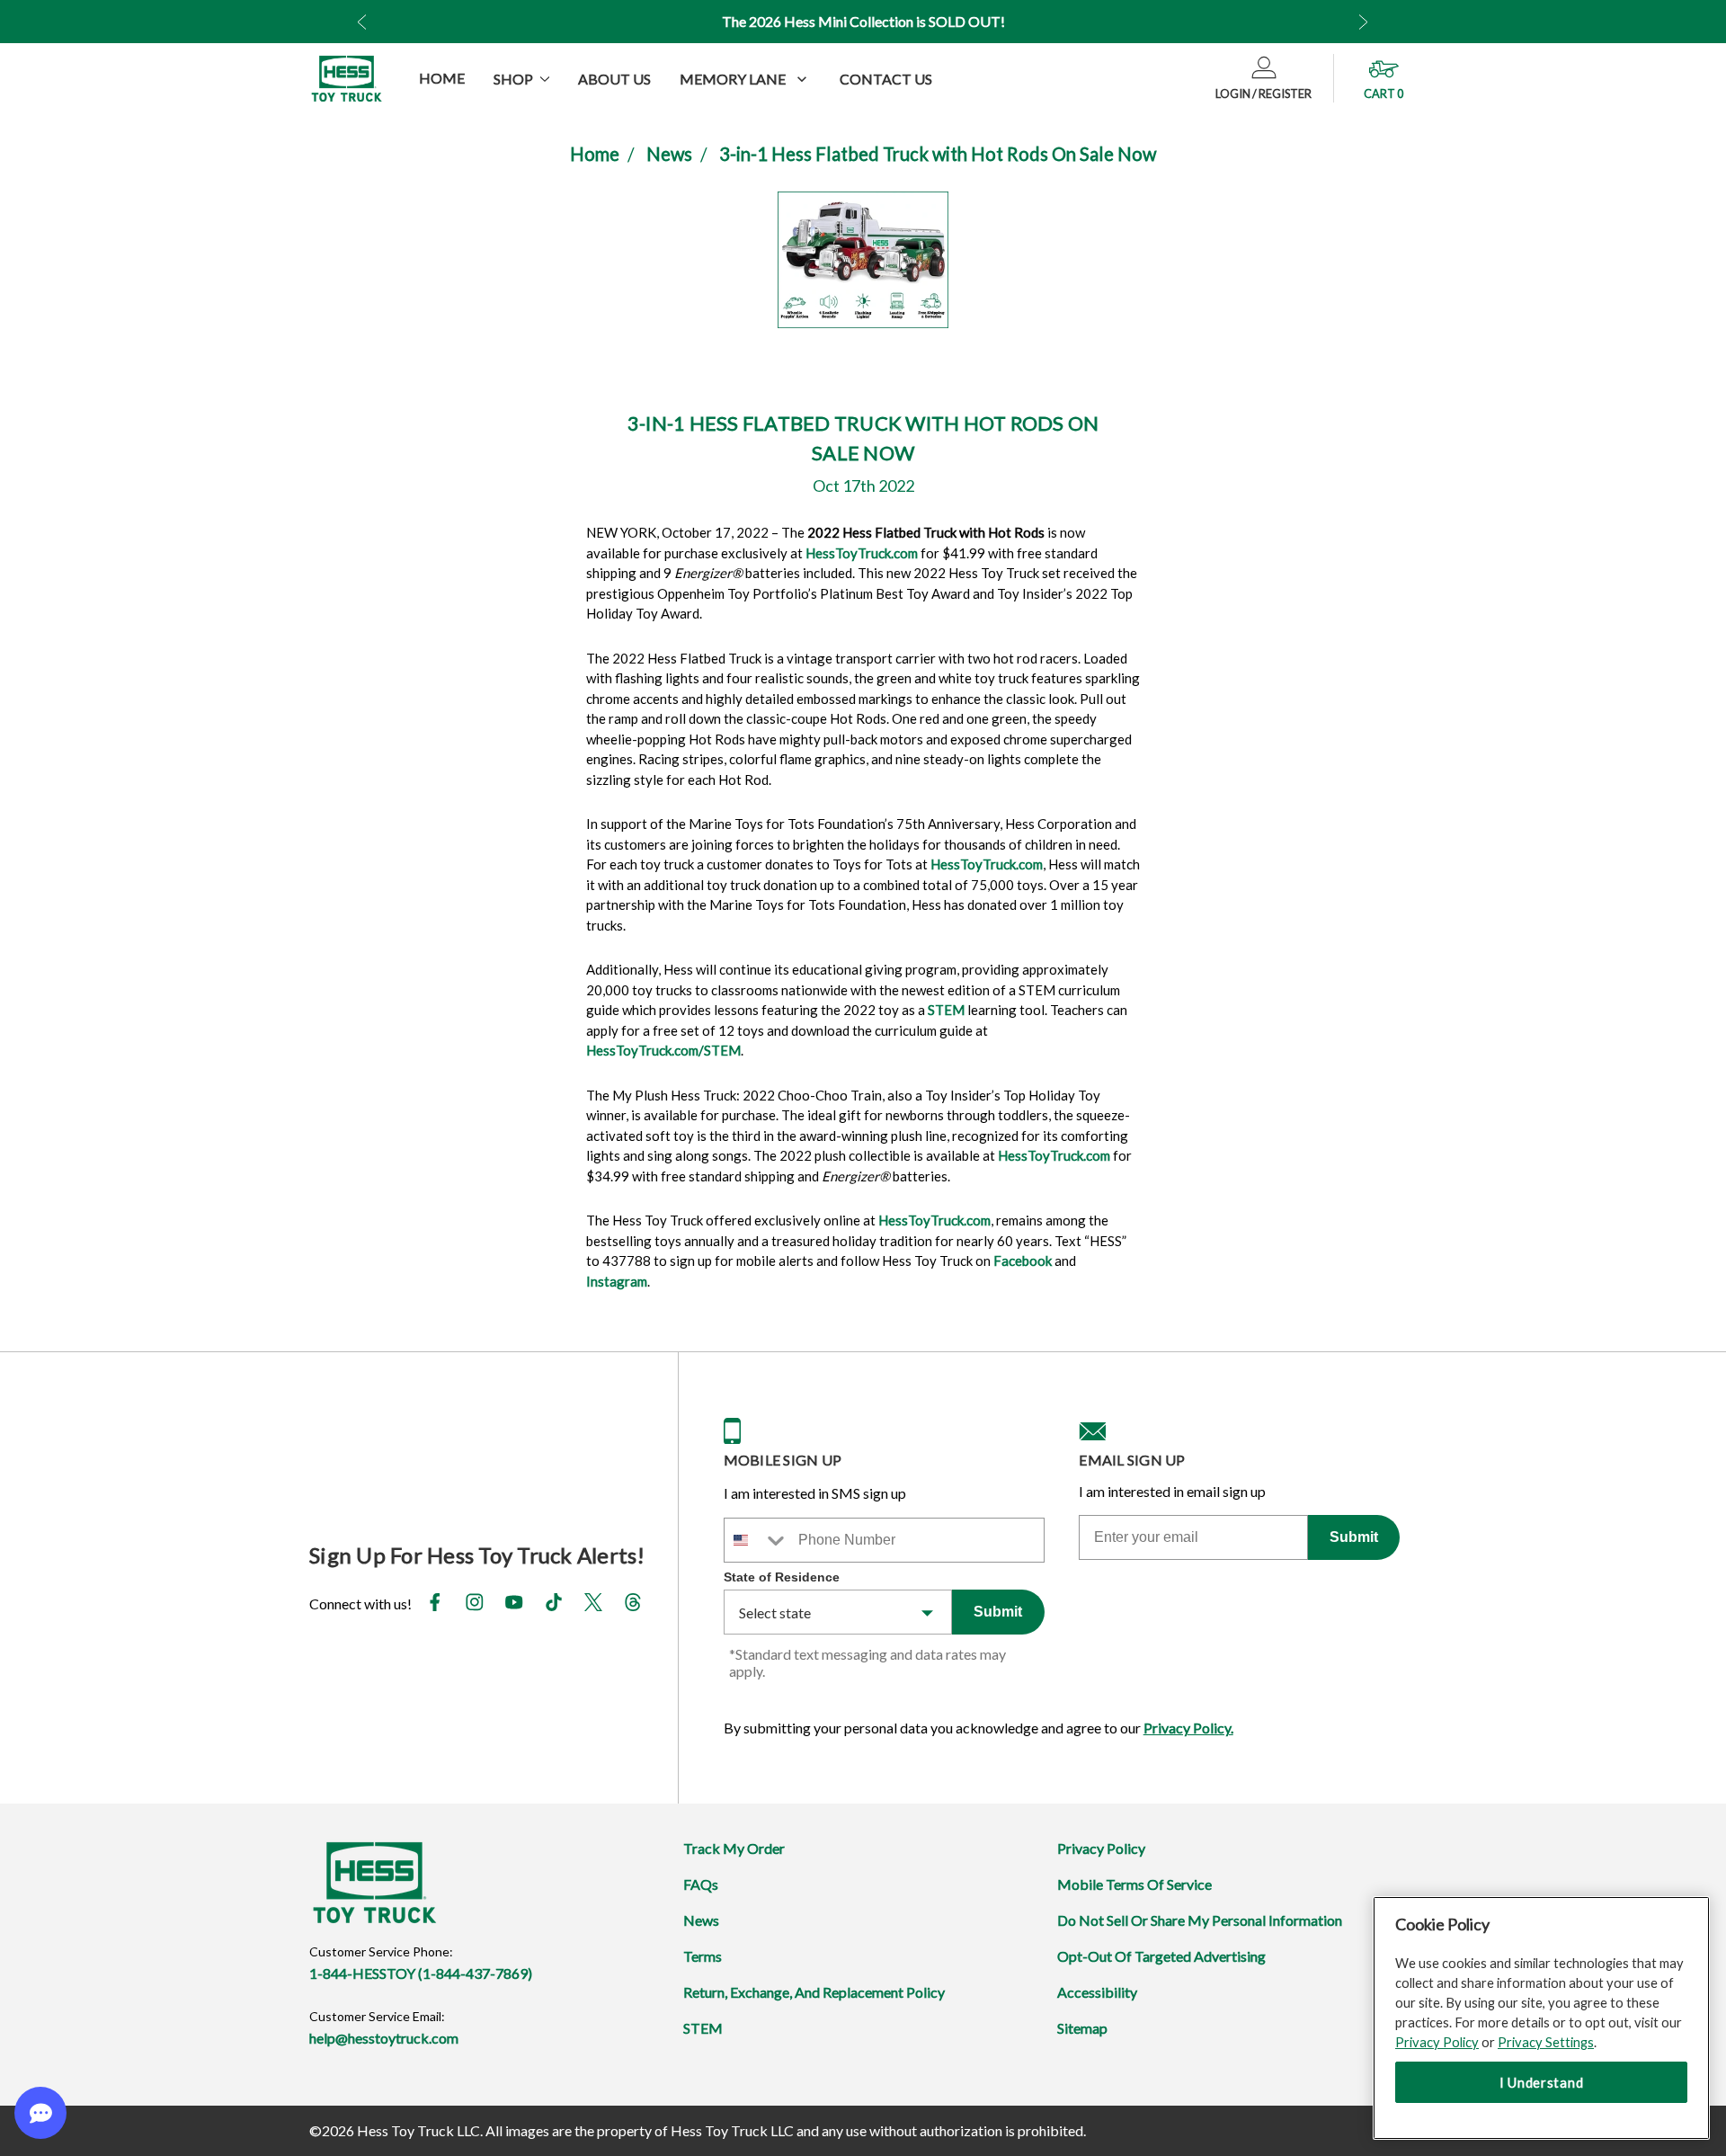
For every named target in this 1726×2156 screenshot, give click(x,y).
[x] (593, 1605)
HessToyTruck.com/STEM (663, 1050)
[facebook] (435, 1605)
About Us (614, 79)
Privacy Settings (1546, 2042)
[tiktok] (554, 1605)
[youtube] (514, 1605)
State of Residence (782, 1577)
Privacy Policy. (1188, 1728)
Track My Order (734, 1848)
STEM (703, 2028)
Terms (703, 1956)
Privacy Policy (1101, 1848)
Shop (513, 79)
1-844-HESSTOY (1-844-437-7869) (421, 1973)
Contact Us (886, 79)
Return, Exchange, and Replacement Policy (814, 1992)
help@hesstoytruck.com (384, 2038)
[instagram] (475, 1605)
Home (442, 78)
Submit (998, 1612)
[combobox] (757, 1540)
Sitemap (1082, 2028)
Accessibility (1097, 1992)
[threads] (633, 1605)
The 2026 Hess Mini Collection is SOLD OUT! (863, 21)
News (669, 154)
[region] (1541, 2018)
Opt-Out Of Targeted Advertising (1161, 1956)
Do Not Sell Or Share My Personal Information (1200, 1920)
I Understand (1542, 2082)
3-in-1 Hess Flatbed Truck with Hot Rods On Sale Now (938, 154)
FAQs (701, 1884)
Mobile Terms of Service (1134, 1884)
